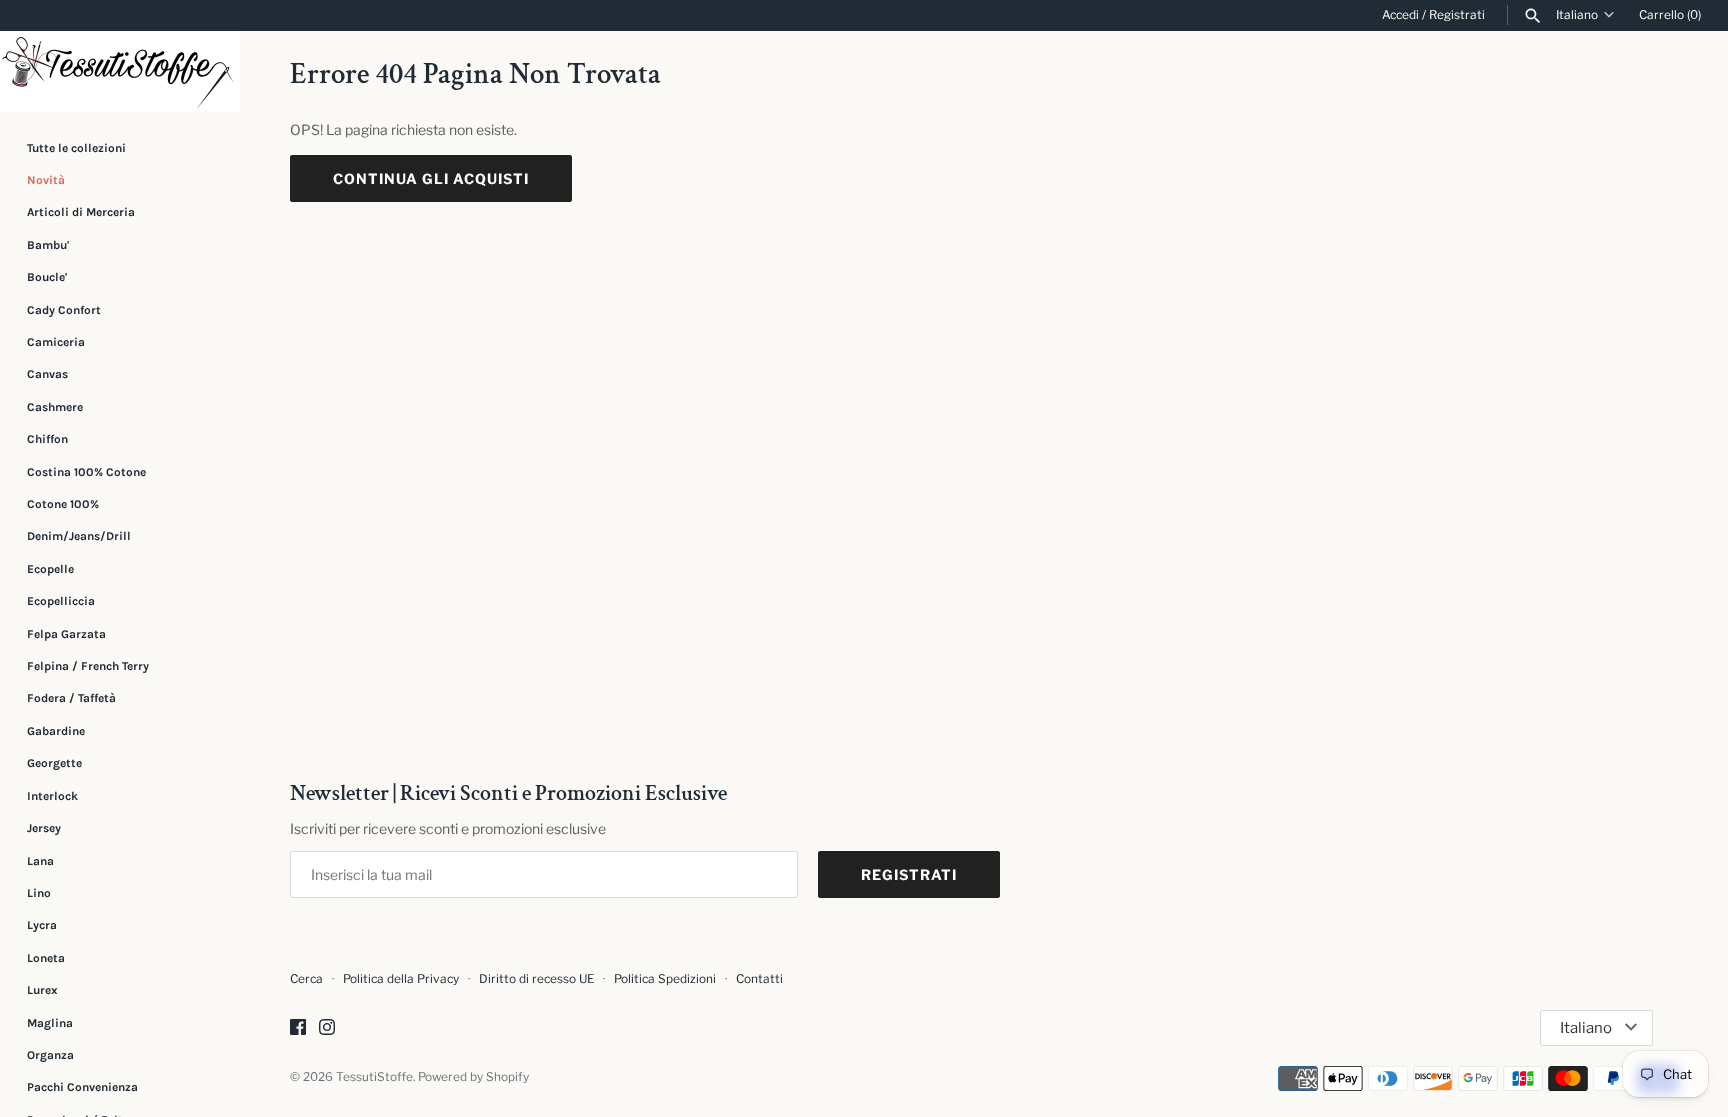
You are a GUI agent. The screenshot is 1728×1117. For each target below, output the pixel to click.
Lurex (42, 990)
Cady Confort (64, 310)
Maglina (50, 1023)
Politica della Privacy (401, 979)
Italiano (1577, 15)
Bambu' (48, 245)
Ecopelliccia (61, 601)
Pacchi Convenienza (82, 1087)
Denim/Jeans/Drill (79, 536)
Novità (46, 180)
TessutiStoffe (374, 1077)
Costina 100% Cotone (86, 472)
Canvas (47, 374)
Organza (50, 1055)
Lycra (42, 925)
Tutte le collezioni (76, 148)
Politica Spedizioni (665, 979)
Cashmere (55, 407)
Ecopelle (50, 569)
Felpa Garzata (66, 634)
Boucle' (47, 277)
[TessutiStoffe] (120, 71)
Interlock (52, 796)
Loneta (46, 958)
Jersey (44, 828)
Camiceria (56, 342)
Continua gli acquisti (431, 178)
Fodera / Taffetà (71, 698)
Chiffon (47, 439)
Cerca (306, 979)
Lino (39, 893)
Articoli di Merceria (81, 212)
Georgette (54, 763)
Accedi (1400, 15)
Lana (40, 861)
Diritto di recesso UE (536, 979)
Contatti (759, 979)
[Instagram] (327, 1028)
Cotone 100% (63, 504)
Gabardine (56, 731)
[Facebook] (298, 1028)
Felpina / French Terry (88, 666)
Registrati (1457, 15)
